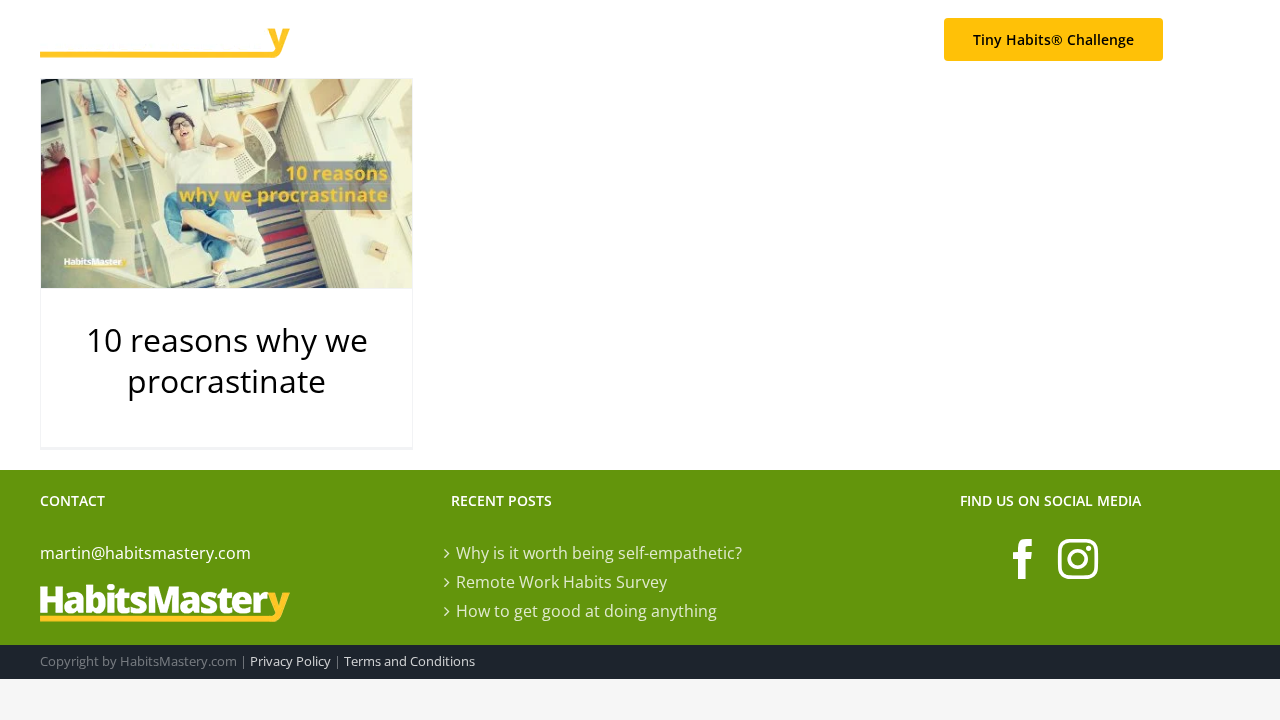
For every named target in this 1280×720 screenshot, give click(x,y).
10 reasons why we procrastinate (227, 360)
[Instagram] (1078, 559)
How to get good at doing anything (586, 611)
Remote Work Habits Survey (561, 582)
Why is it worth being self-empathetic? (599, 553)
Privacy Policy (290, 661)
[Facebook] (1023, 559)
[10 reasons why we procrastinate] (226, 183)
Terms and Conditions (409, 661)
